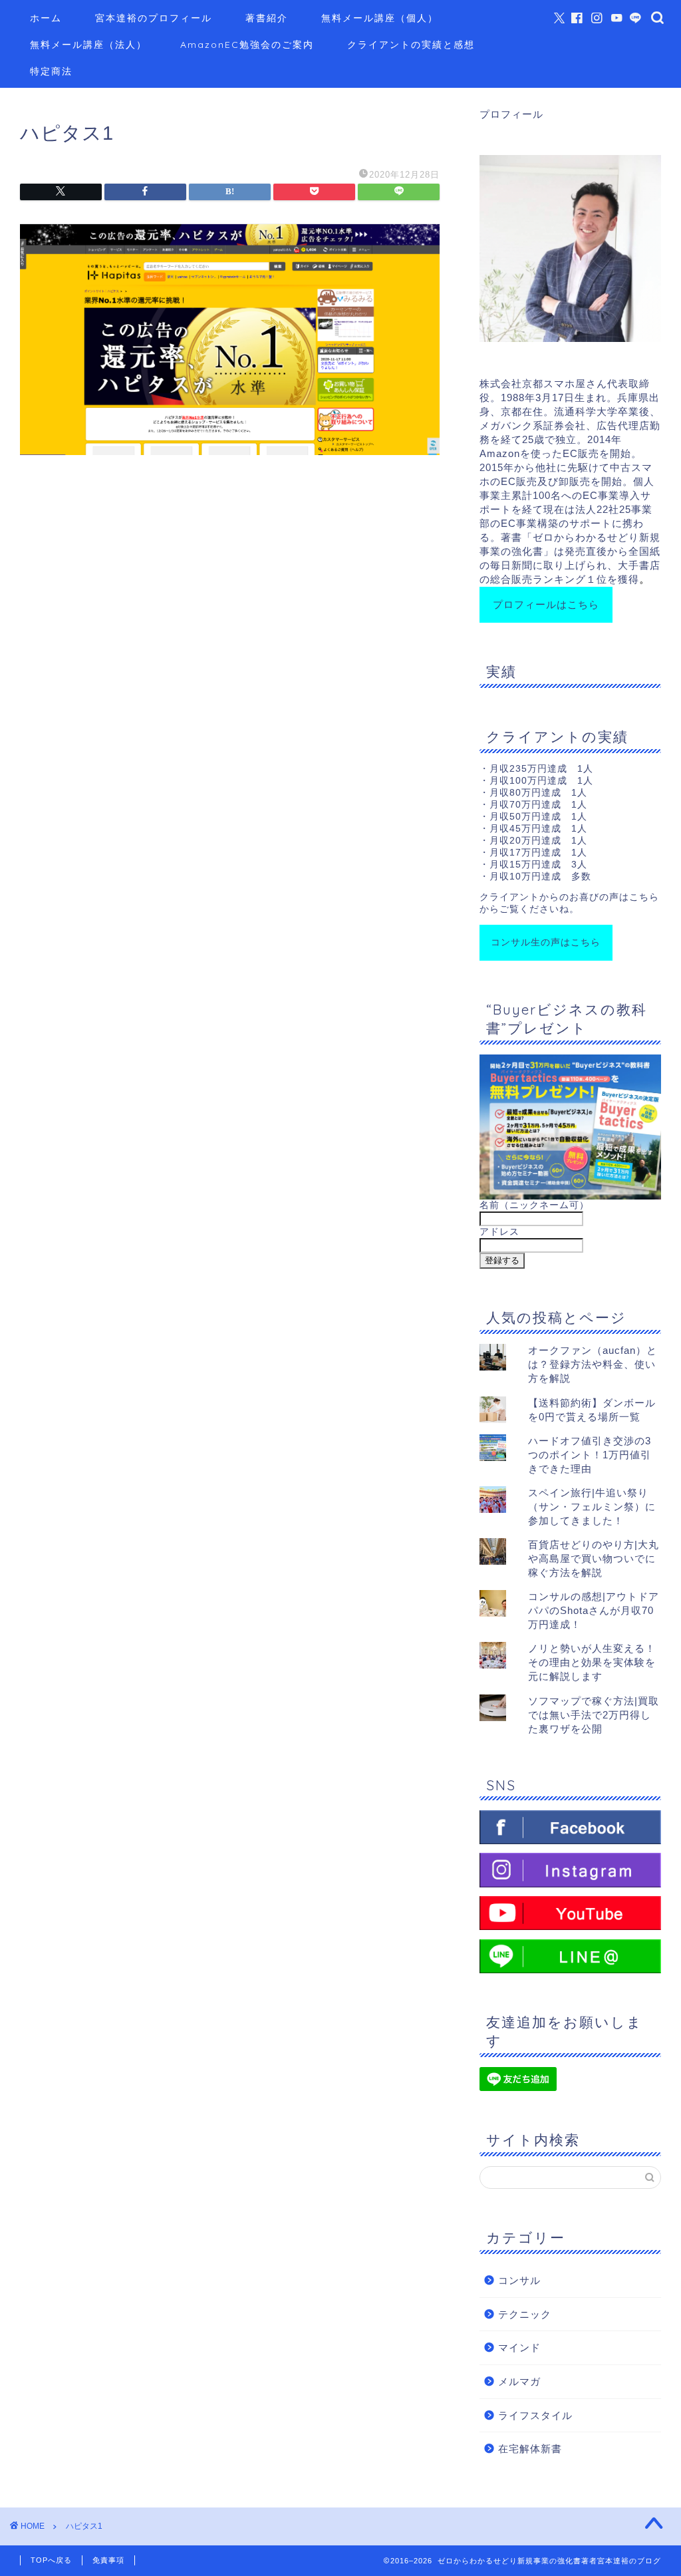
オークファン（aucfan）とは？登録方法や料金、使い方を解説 (593, 1364)
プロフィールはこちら (546, 604)
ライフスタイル (535, 2415)
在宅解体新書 (530, 2449)
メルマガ (519, 2381)
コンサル (519, 2280)
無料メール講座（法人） (88, 45)
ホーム (46, 18)
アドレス (499, 1232)
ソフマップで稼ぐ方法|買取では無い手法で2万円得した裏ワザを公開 (594, 1715)
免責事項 (108, 2560)
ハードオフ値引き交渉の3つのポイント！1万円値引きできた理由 (590, 1455)
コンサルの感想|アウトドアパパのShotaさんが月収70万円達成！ (594, 1610)
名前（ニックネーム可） (534, 1205)
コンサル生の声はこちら (546, 942)
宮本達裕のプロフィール (154, 18)
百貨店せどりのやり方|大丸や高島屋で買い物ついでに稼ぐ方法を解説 (594, 1558)
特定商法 (51, 71)
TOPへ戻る (51, 2560)
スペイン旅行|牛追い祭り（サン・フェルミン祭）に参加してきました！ (592, 1507)
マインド (519, 2347)
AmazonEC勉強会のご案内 (247, 45)
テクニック (525, 2314)
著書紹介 (267, 18)
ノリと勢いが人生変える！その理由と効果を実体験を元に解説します (592, 1662)
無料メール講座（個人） (380, 18)
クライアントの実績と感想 (411, 45)
